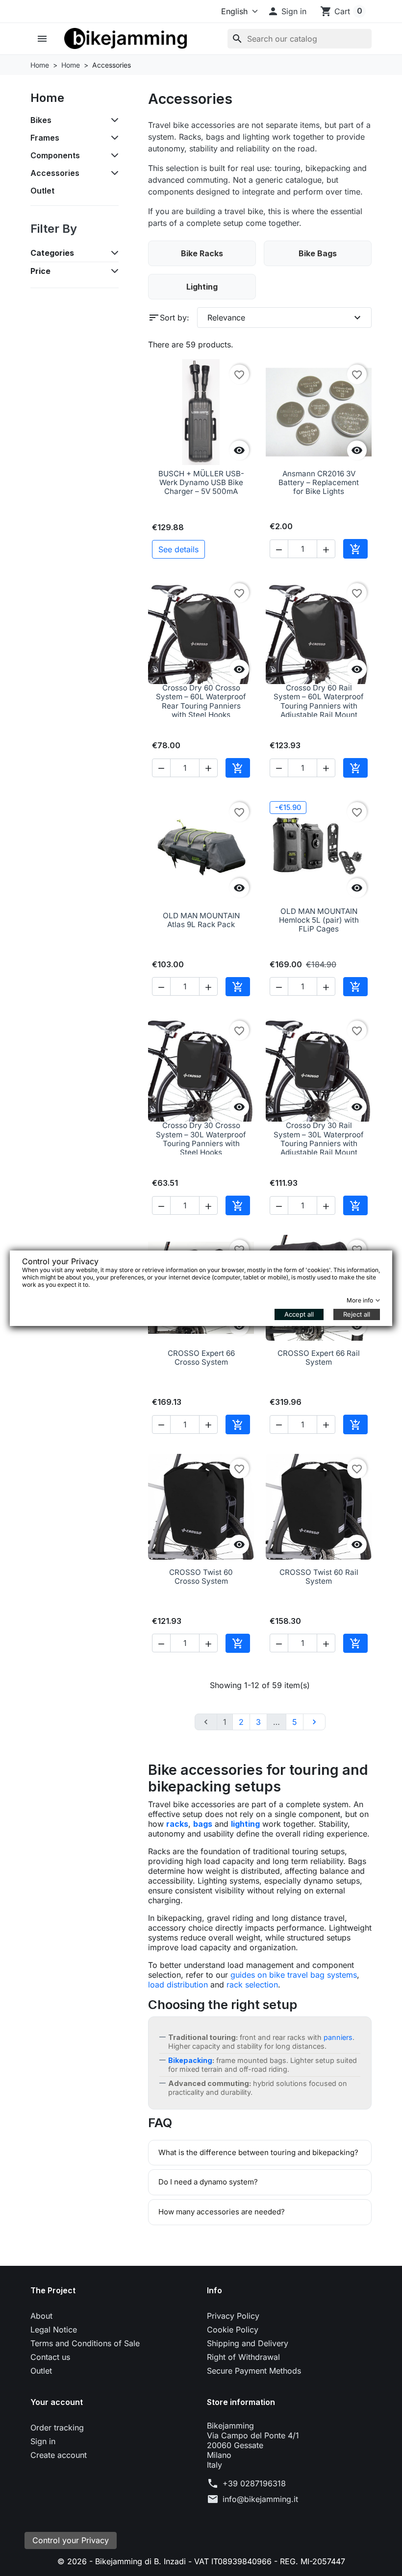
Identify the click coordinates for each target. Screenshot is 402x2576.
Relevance (285, 318)
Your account (57, 2402)
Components (55, 155)
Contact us (50, 2357)
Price (40, 271)
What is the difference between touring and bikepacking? (258, 2152)
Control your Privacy (71, 2540)
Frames (45, 138)
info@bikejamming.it (260, 2499)
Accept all (299, 1314)
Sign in (43, 2441)
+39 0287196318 (254, 2483)
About (41, 2316)
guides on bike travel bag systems (294, 1975)
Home (47, 98)
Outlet (42, 191)
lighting (245, 1824)
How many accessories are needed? (222, 2212)
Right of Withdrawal (243, 2357)
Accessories (55, 173)
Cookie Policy (233, 2330)
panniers (338, 2037)
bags (203, 1824)
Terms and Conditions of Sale (85, 2343)
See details (178, 549)
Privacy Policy (233, 2316)
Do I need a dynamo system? (208, 2182)
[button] (287, 11)
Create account (59, 2455)
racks (177, 1824)
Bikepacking (190, 2060)
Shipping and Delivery (248, 2343)
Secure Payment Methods (254, 2371)
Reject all (357, 1314)
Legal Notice (54, 2330)
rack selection (252, 1985)
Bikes (41, 120)
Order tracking (57, 2428)
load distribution (178, 1985)
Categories (52, 253)
